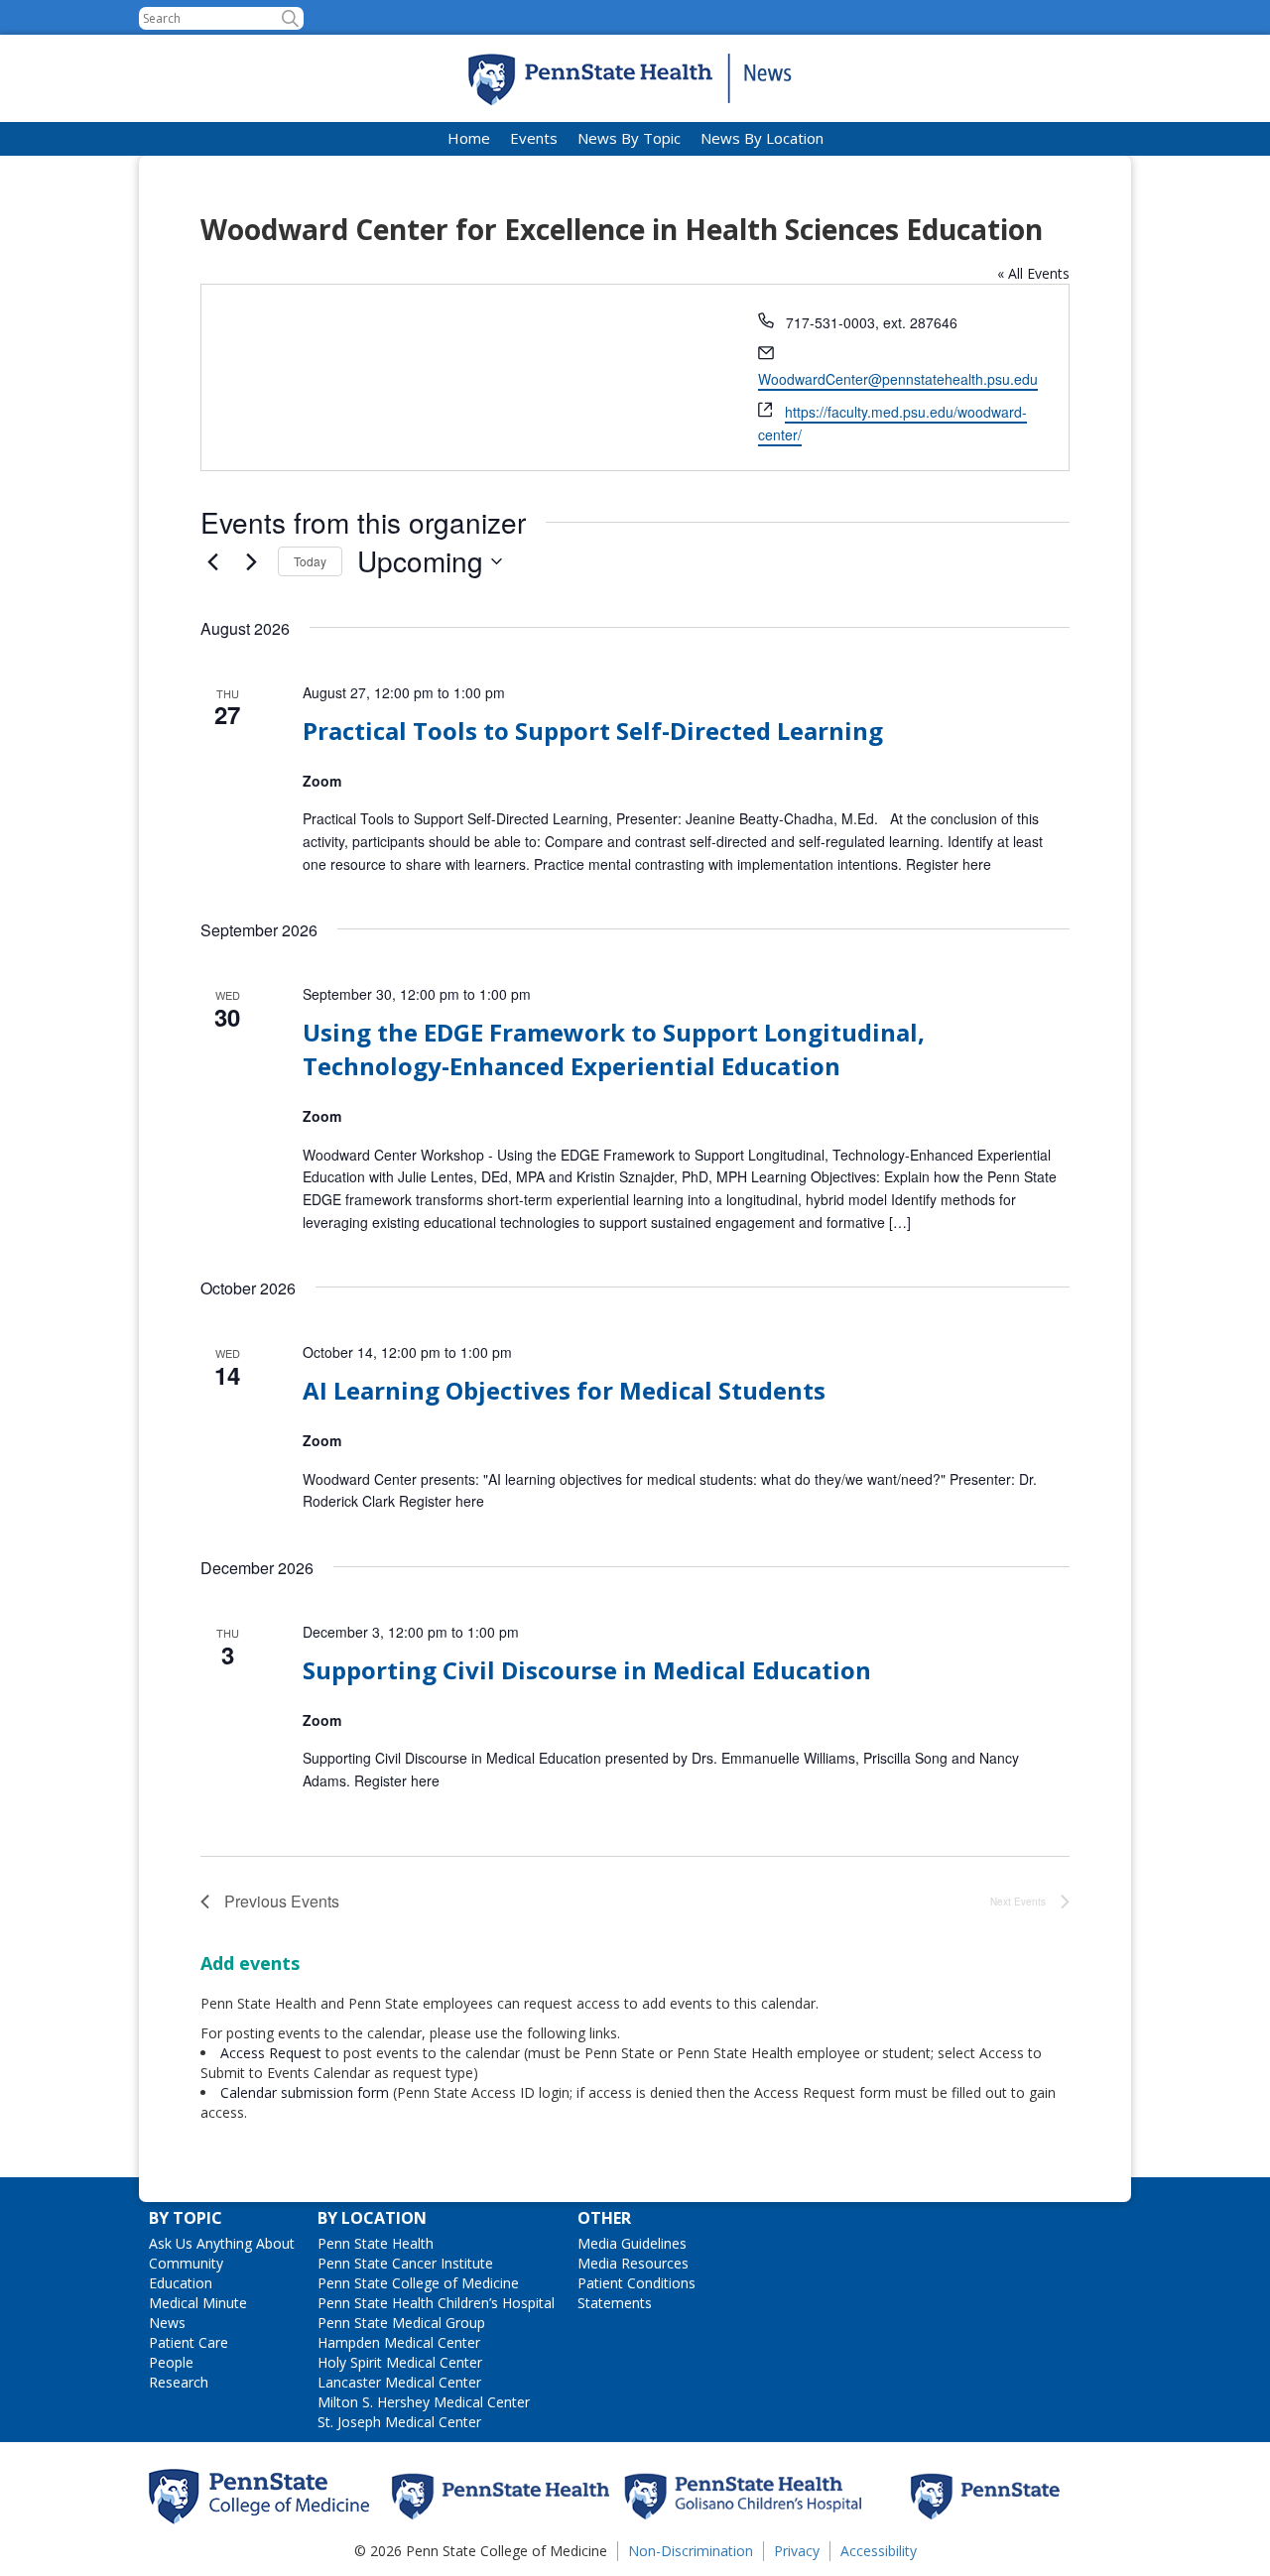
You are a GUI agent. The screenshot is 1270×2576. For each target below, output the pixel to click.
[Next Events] (251, 561)
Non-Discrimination (691, 2551)
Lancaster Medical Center (399, 2382)
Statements (615, 2303)
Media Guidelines (632, 2243)
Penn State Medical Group (401, 2323)
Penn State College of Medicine (418, 2283)
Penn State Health (376, 2243)
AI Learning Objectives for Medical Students (564, 1390)
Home (469, 138)
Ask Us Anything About (222, 2243)
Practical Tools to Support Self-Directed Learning (593, 731)
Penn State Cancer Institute (405, 2263)
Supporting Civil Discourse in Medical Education (587, 1670)
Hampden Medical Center (399, 2342)
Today (310, 561)
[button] (290, 18)
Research (179, 2382)
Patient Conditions (636, 2283)
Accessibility (879, 2551)
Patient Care (189, 2342)
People (171, 2362)
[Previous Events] (212, 561)
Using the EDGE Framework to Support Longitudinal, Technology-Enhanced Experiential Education (614, 1049)
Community (186, 2263)
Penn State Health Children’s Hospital (436, 2303)
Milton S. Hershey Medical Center (424, 2402)
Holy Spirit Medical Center (400, 2362)
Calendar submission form (305, 2092)
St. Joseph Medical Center (399, 2422)
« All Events (1033, 273)
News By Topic (629, 138)
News (167, 2323)
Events (534, 138)
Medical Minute (198, 2303)
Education (181, 2283)
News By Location (762, 138)
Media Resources (633, 2263)
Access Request (273, 2053)
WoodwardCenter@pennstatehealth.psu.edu (898, 379)
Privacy (797, 2551)
